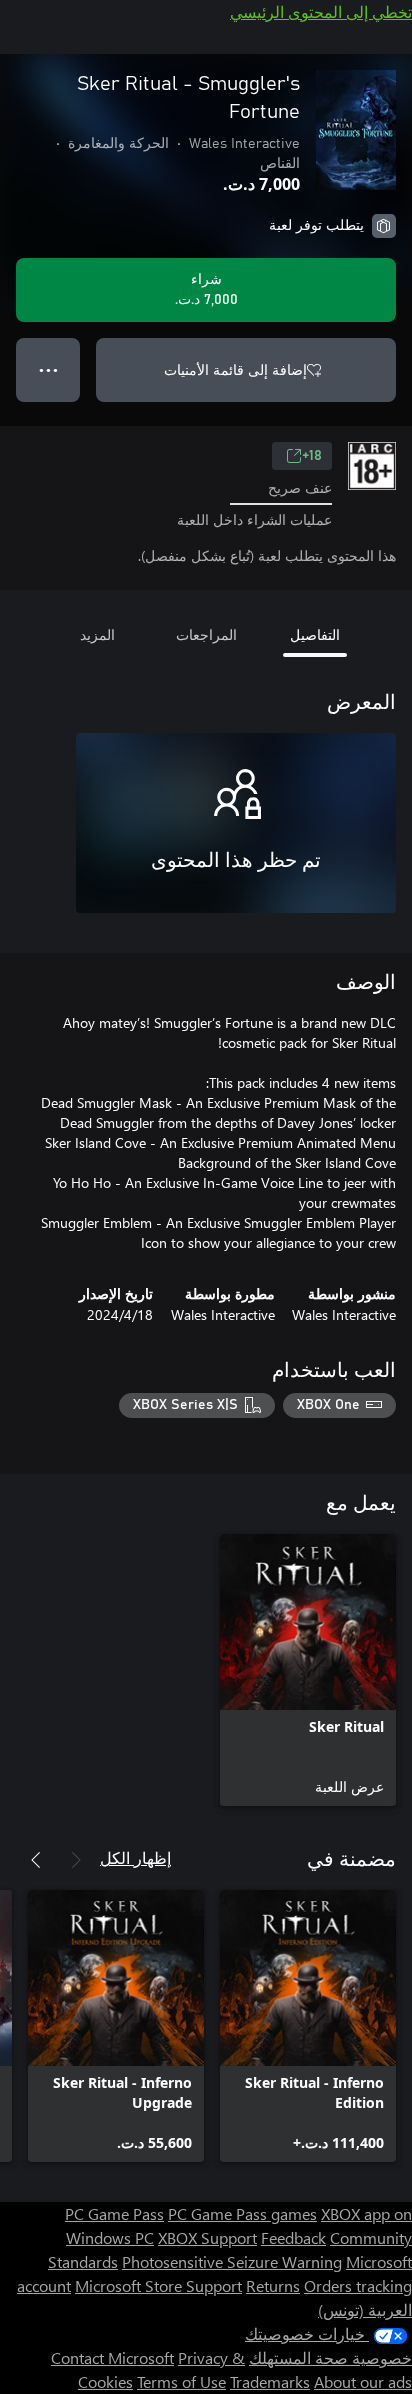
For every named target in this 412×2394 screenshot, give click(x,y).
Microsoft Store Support (158, 2285)
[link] (308, 1670)
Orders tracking (358, 2285)
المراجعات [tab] (206, 634)
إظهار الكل (135, 1857)
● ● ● (48, 369)
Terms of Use (181, 2381)
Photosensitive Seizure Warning (232, 2261)
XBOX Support (207, 2237)
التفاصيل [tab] (315, 634)
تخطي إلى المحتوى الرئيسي (321, 11)
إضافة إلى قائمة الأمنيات (235, 369)
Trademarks (270, 2381)
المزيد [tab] (97, 634)
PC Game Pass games (242, 2213)
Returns (273, 2285)
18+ (312, 456)
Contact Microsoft (112, 2357)
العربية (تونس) (365, 2309)
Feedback (293, 2237)
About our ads (363, 2381)
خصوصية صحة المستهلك (330, 2357)
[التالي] (36, 1860)
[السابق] (76, 1860)
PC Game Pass (114, 2213)
